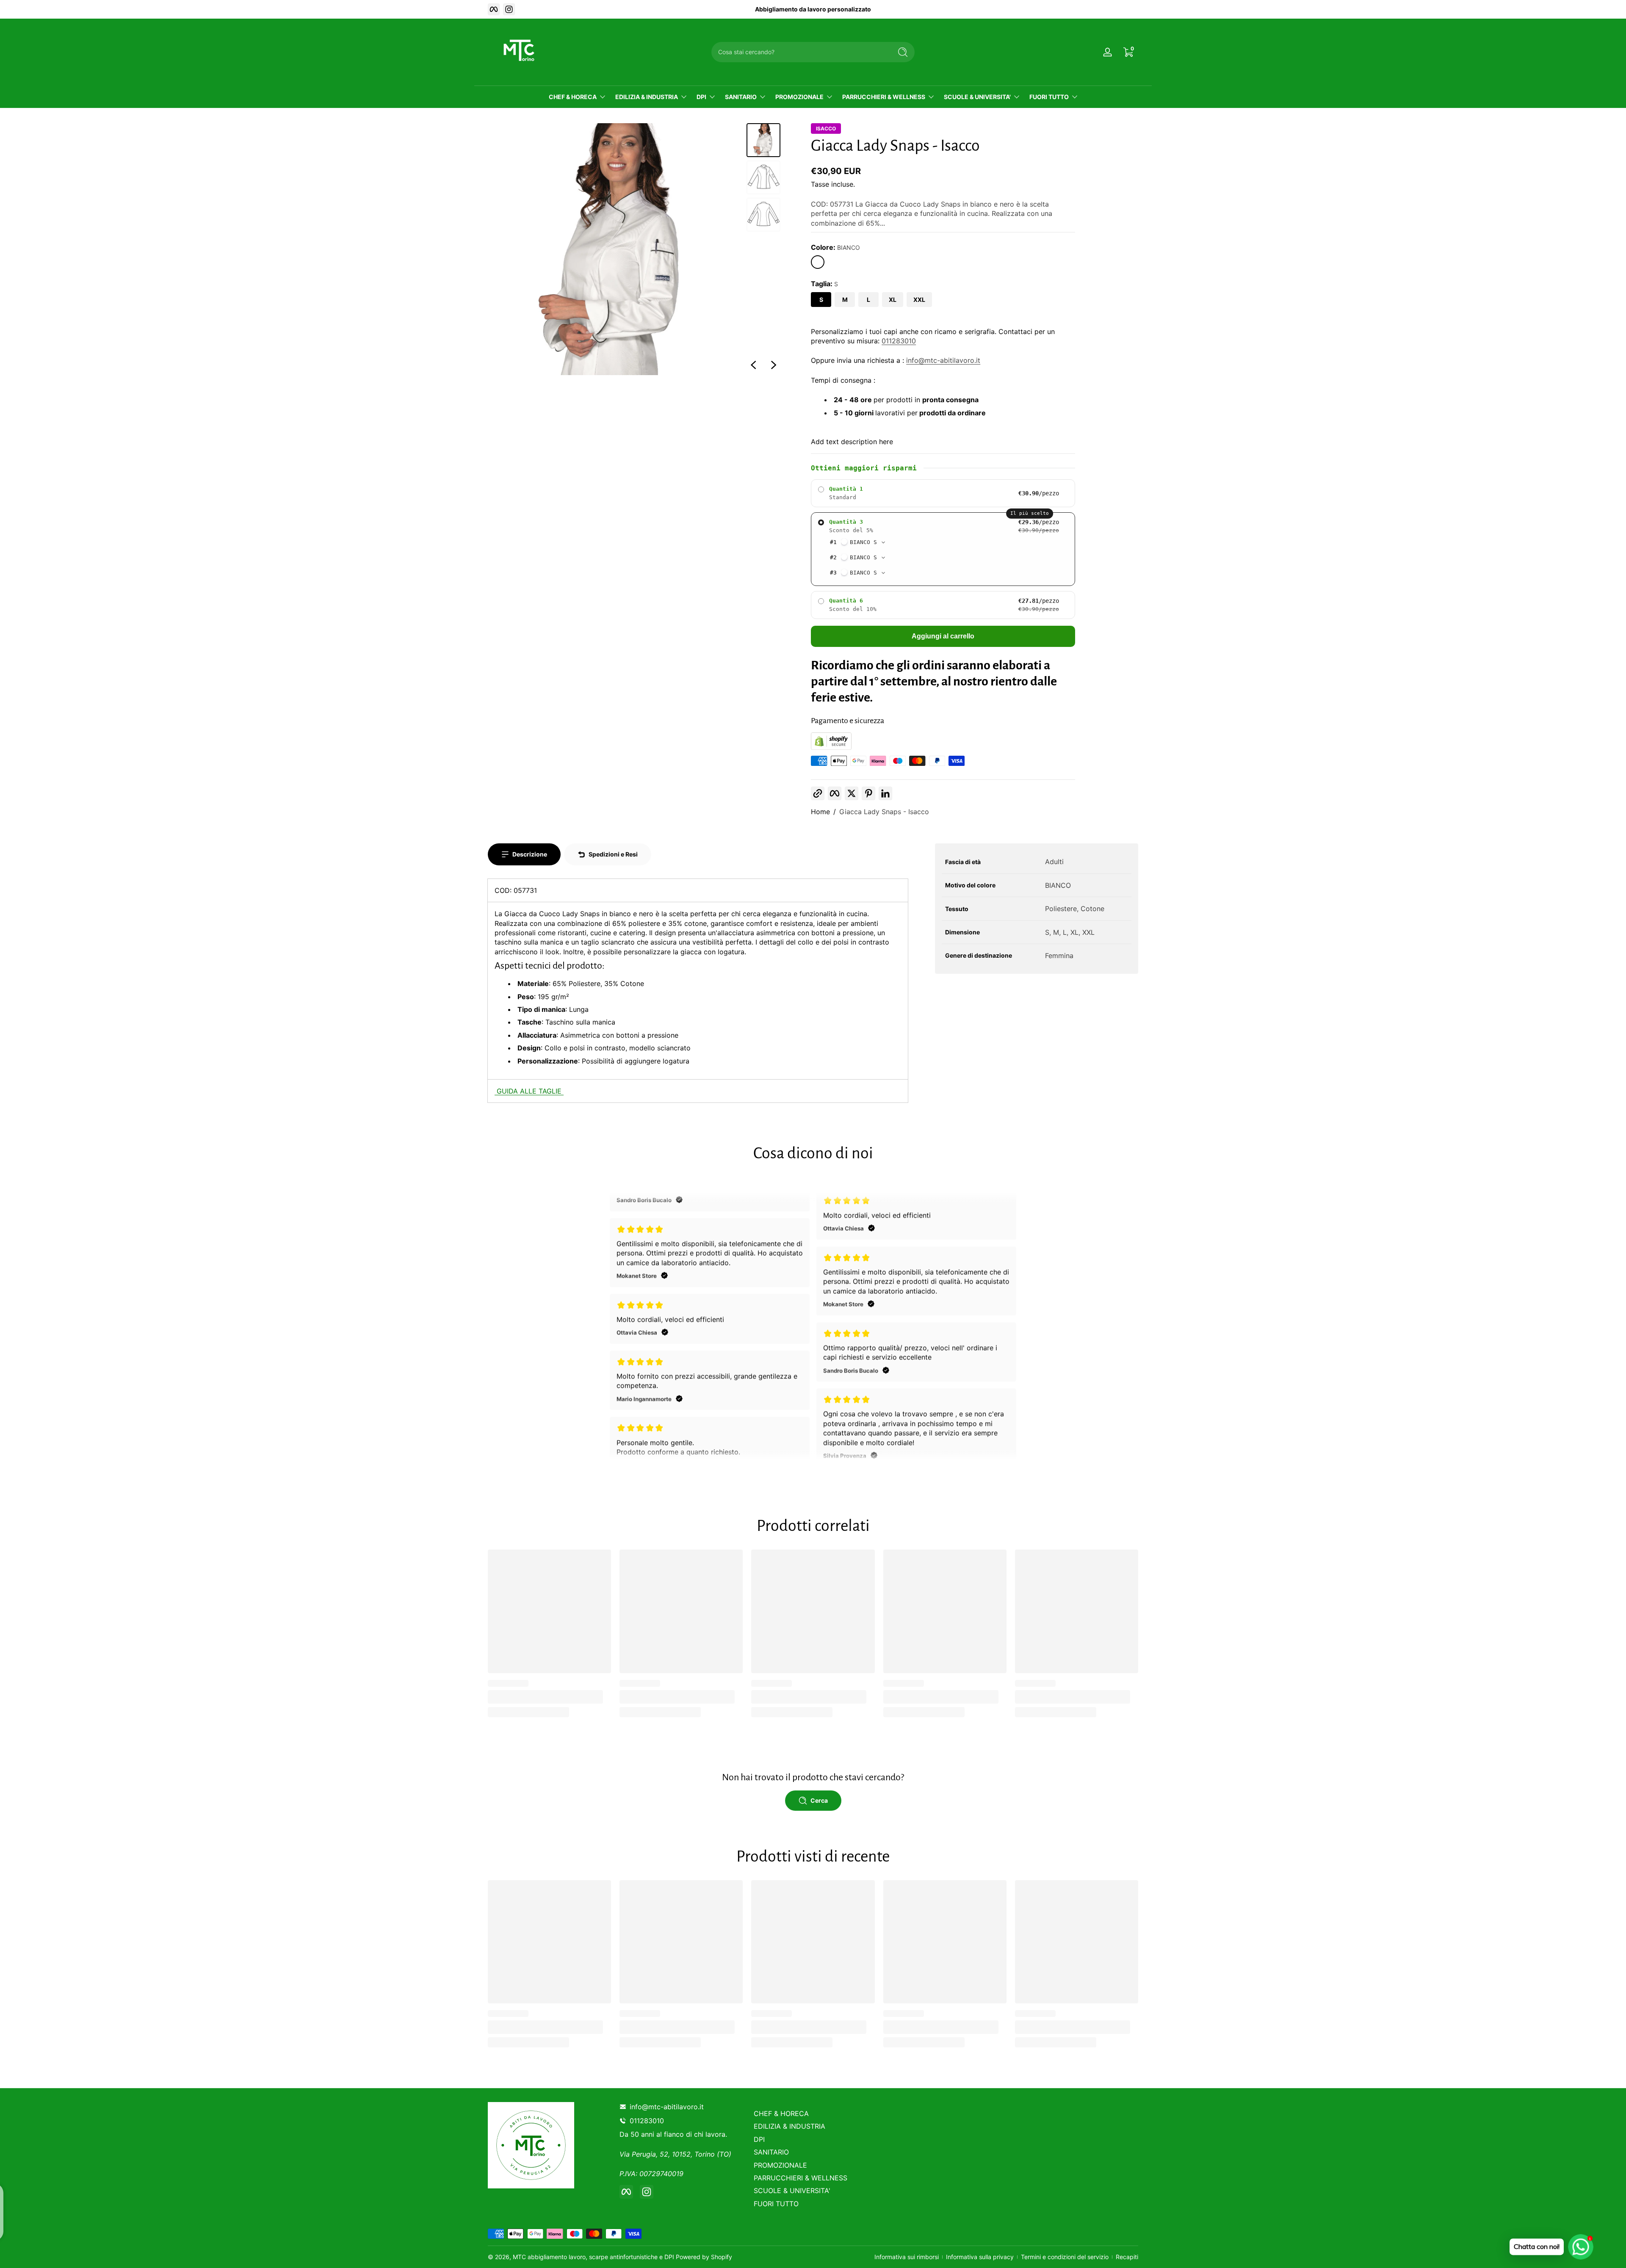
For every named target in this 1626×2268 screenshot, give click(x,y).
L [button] (868, 300)
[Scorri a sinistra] (753, 365)
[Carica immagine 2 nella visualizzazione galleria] (763, 177)
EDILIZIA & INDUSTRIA (647, 97)
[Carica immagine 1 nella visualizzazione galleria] (763, 140)
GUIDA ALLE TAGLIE (529, 1091)
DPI (701, 97)
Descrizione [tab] (530, 854)
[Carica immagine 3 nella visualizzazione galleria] (763, 215)
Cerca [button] (819, 1800)
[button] (818, 262)
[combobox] (799, 52)
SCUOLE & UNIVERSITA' (977, 97)
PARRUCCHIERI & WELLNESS (884, 97)
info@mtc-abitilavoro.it (943, 360)
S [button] (821, 300)
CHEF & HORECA (573, 97)
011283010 (899, 341)
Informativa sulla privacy (980, 2257)
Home (820, 812)
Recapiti (1127, 2257)
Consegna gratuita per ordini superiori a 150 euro (813, 9)
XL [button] (893, 300)
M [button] (845, 300)
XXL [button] (919, 300)
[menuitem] (814, 2113)
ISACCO (826, 129)
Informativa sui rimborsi (907, 2257)
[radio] (943, 493)
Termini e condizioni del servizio (1065, 2257)
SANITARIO (741, 97)
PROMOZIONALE (799, 97)
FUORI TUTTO (1049, 97)
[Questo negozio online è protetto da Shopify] (831, 747)
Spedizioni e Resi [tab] (613, 854)
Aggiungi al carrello (943, 636)
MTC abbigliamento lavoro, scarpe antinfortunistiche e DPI (593, 2257)
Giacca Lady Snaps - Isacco (884, 812)
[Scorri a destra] (774, 365)
